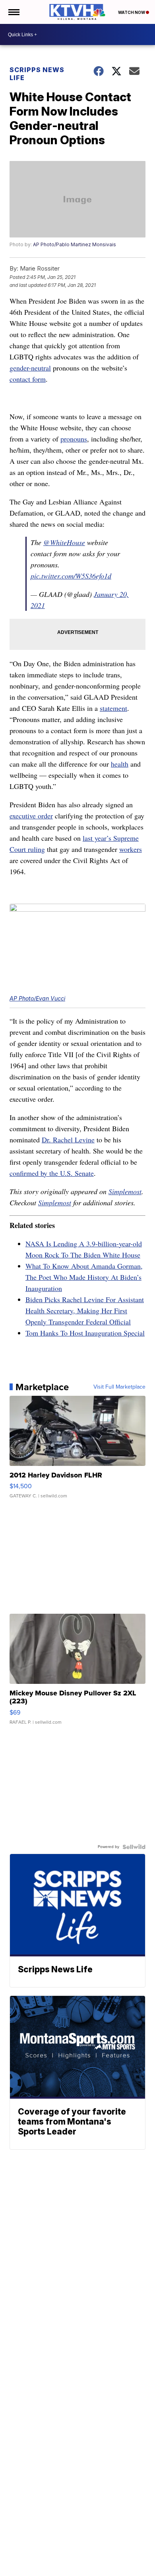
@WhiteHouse (64, 542)
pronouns (74, 439)
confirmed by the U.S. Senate (52, 1173)
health (120, 764)
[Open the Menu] (13, 12)
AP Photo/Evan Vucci (37, 998)
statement (113, 708)
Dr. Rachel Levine (68, 1140)
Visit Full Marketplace (119, 1387)
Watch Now (132, 12)
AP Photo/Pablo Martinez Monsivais (75, 244)
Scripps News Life (37, 74)
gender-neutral (30, 368)
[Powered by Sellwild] (134, 1847)
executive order (31, 816)
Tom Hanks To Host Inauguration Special (85, 1333)
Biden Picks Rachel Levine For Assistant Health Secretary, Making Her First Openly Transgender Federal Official (85, 1311)
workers (131, 849)
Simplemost (125, 1191)
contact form (28, 379)
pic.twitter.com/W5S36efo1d (71, 576)
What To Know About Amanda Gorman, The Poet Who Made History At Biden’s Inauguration (84, 1277)
